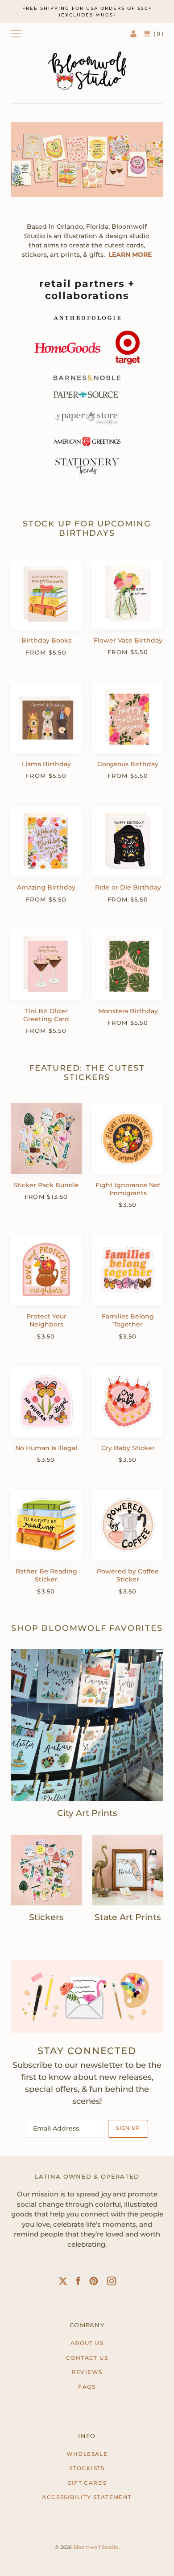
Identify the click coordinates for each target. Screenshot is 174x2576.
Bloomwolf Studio (96, 2547)
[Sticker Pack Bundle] (46, 1138)
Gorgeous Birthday (128, 764)
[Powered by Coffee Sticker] (128, 1525)
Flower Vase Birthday (128, 640)
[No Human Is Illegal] (46, 1401)
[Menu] (16, 34)
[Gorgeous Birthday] (128, 718)
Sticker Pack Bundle (46, 1185)
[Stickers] (46, 1870)
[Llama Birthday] (46, 718)
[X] (63, 2283)
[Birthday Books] (46, 594)
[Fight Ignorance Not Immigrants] (128, 1138)
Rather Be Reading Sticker (46, 1575)
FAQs (87, 2387)
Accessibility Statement (87, 2497)
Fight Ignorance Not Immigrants (128, 1189)
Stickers (46, 1917)
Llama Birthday (46, 764)
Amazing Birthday (46, 887)
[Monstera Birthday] (128, 964)
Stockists (87, 2468)
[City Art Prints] (87, 1725)
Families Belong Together (128, 1320)
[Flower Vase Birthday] (128, 594)
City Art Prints (87, 1813)
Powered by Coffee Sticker (128, 1575)
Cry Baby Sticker (128, 1448)
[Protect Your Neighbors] (46, 1270)
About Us (87, 2343)
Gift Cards (87, 2483)
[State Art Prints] (128, 1870)
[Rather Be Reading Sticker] (46, 1525)
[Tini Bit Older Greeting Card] (46, 964)
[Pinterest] (94, 2283)
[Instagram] (112, 2283)
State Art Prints (128, 1917)
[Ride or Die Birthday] (128, 841)
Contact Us (87, 2358)
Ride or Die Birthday (128, 887)
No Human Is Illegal (46, 1448)
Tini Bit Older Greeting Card (46, 1015)
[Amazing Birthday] (46, 841)
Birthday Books (46, 640)
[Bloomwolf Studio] (87, 71)
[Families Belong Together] (128, 1270)
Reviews (87, 2372)
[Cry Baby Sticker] (128, 1401)
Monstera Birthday (128, 1011)
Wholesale (87, 2454)
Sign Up (128, 2128)
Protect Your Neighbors (46, 1320)
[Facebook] (78, 2283)
